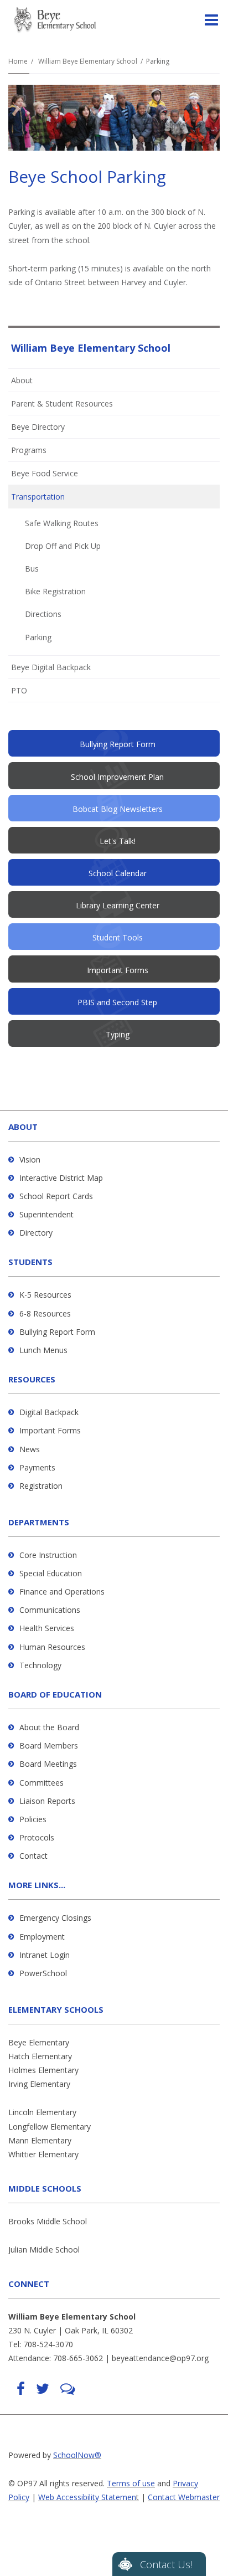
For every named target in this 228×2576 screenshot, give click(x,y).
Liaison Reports (47, 1801)
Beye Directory (38, 427)
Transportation (38, 497)
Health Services (47, 1628)
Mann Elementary (40, 2140)
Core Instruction (48, 1555)
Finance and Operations (62, 1592)
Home (18, 61)
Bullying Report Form (57, 1332)
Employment (42, 1937)
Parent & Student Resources (62, 403)
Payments (37, 1467)
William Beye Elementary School (88, 61)
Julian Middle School (44, 2249)
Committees (42, 1783)
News (30, 1449)
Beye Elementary (39, 2042)
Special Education (51, 1573)
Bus (32, 569)
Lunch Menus (43, 1350)
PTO (34, 693)
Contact (33, 1856)
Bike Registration (55, 591)
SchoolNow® (77, 2455)
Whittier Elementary (43, 2154)
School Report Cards (56, 1196)
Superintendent (46, 1214)
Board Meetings (48, 1764)
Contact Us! (166, 2564)
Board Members (49, 1745)
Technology (40, 1665)
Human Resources (52, 1647)
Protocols (37, 1837)
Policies (33, 1819)
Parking (38, 637)
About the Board (49, 1727)
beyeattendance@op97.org (160, 2358)
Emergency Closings (55, 1918)
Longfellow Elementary (50, 2127)
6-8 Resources (45, 1313)
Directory (36, 1233)
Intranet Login (45, 1955)
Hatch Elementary (40, 2056)
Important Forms (50, 1430)
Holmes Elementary (43, 2070)
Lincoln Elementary (42, 2112)
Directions (43, 614)
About (22, 380)
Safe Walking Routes (62, 523)
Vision (30, 1160)
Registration (41, 1486)
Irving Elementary (39, 2084)
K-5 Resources (45, 1295)
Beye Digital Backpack (51, 667)
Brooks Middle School (48, 2221)
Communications (50, 1610)
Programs (29, 450)
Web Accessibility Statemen (87, 2497)
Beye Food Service (45, 473)
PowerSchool (43, 1973)
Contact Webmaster (184, 2497)
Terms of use (131, 2483)
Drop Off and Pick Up (63, 546)
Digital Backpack (49, 1412)
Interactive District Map (61, 1178)
